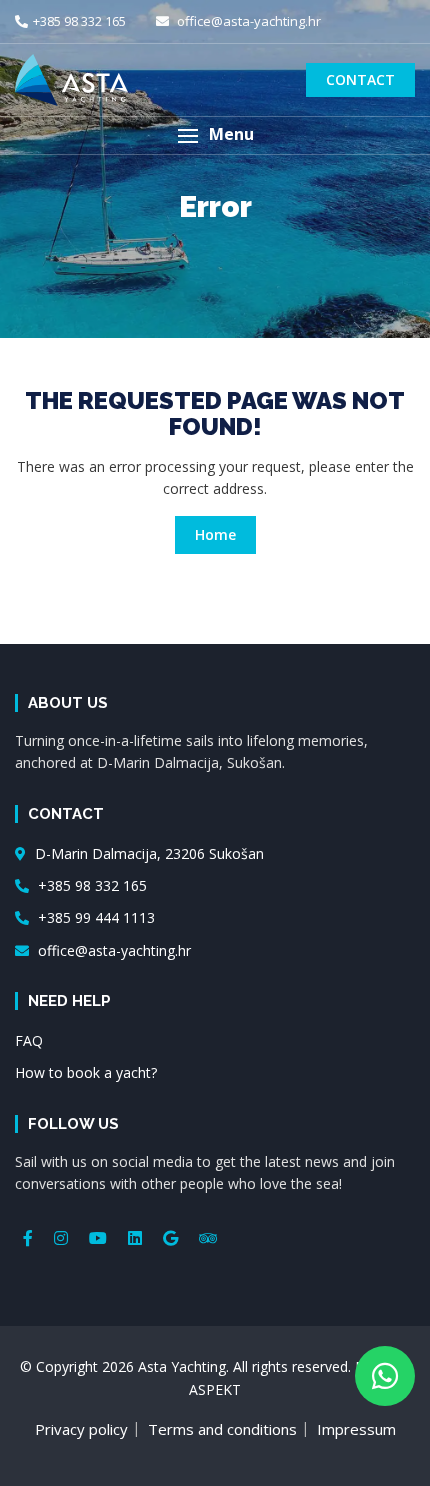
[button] (215, 135)
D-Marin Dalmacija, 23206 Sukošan (147, 853)
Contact (360, 79)
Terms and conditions (222, 1429)
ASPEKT (215, 1389)
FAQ (29, 1040)
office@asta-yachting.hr (247, 21)
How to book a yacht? (86, 1072)
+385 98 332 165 (79, 21)
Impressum (356, 1429)
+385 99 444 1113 (94, 917)
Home (215, 534)
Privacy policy (81, 1429)
